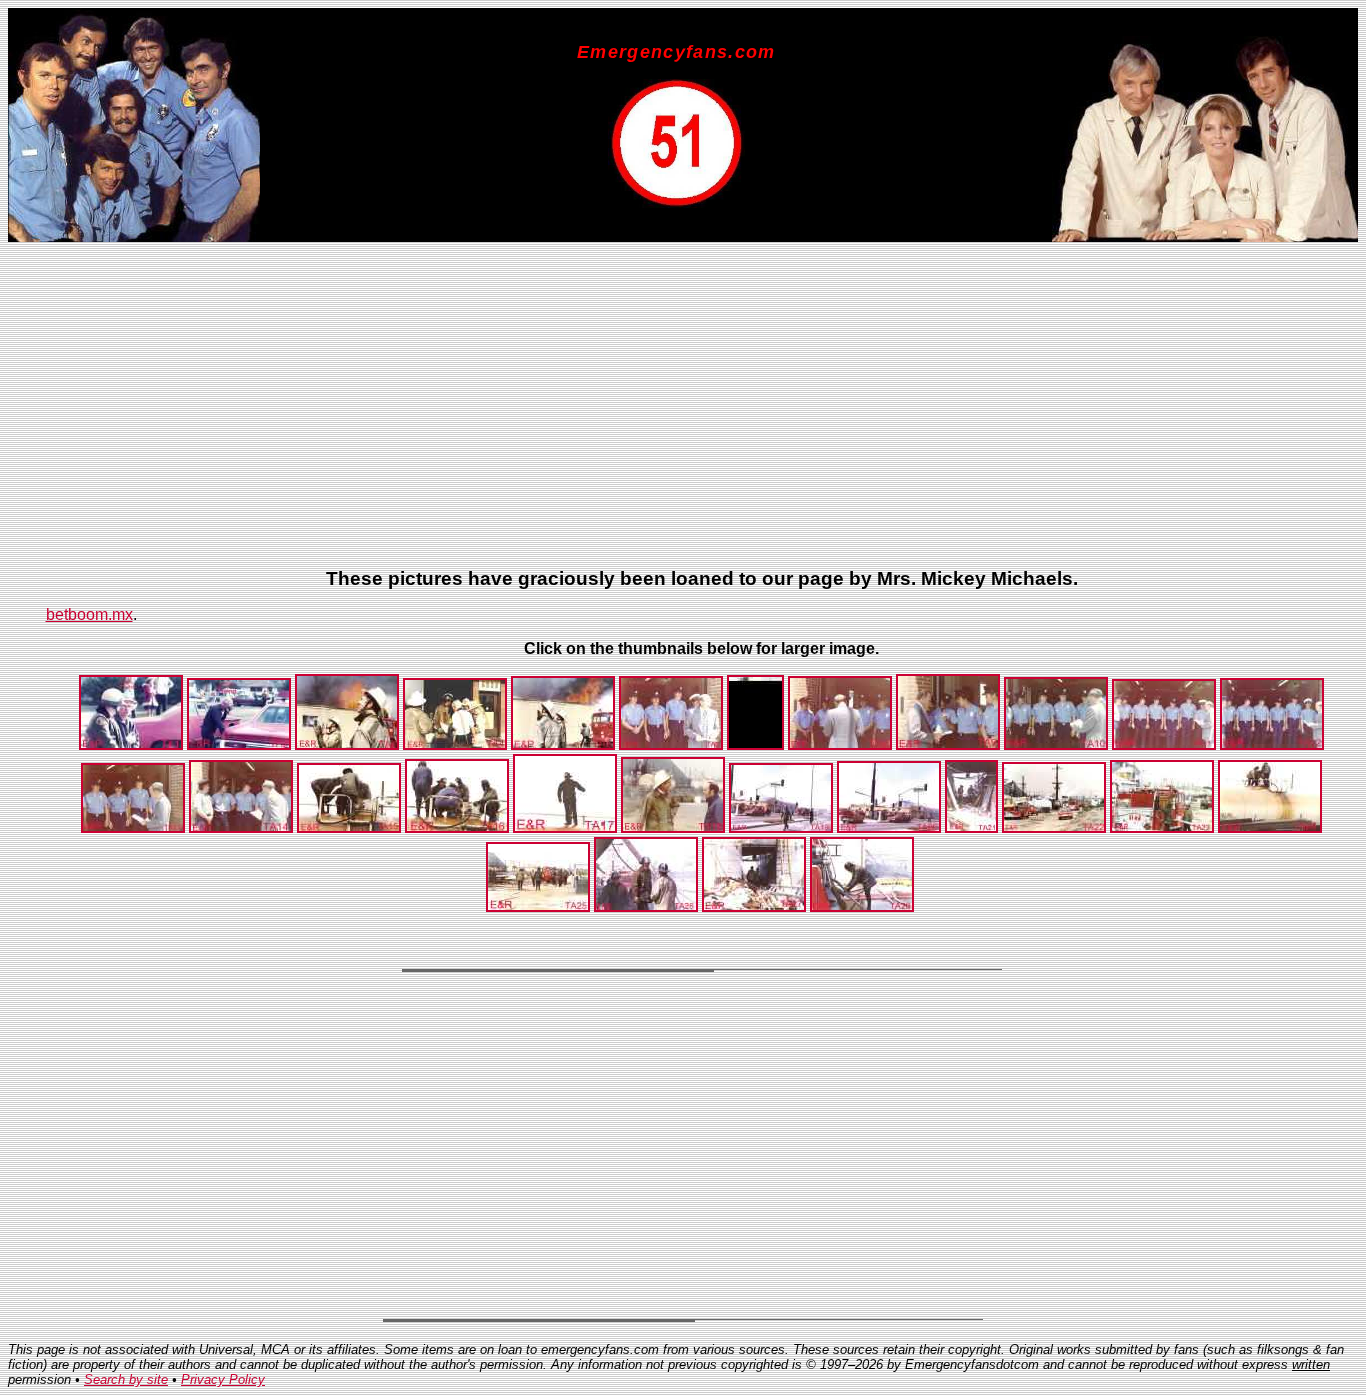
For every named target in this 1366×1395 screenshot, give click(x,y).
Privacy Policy (223, 1379)
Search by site (126, 1379)
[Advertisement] (646, 412)
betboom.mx (89, 614)
